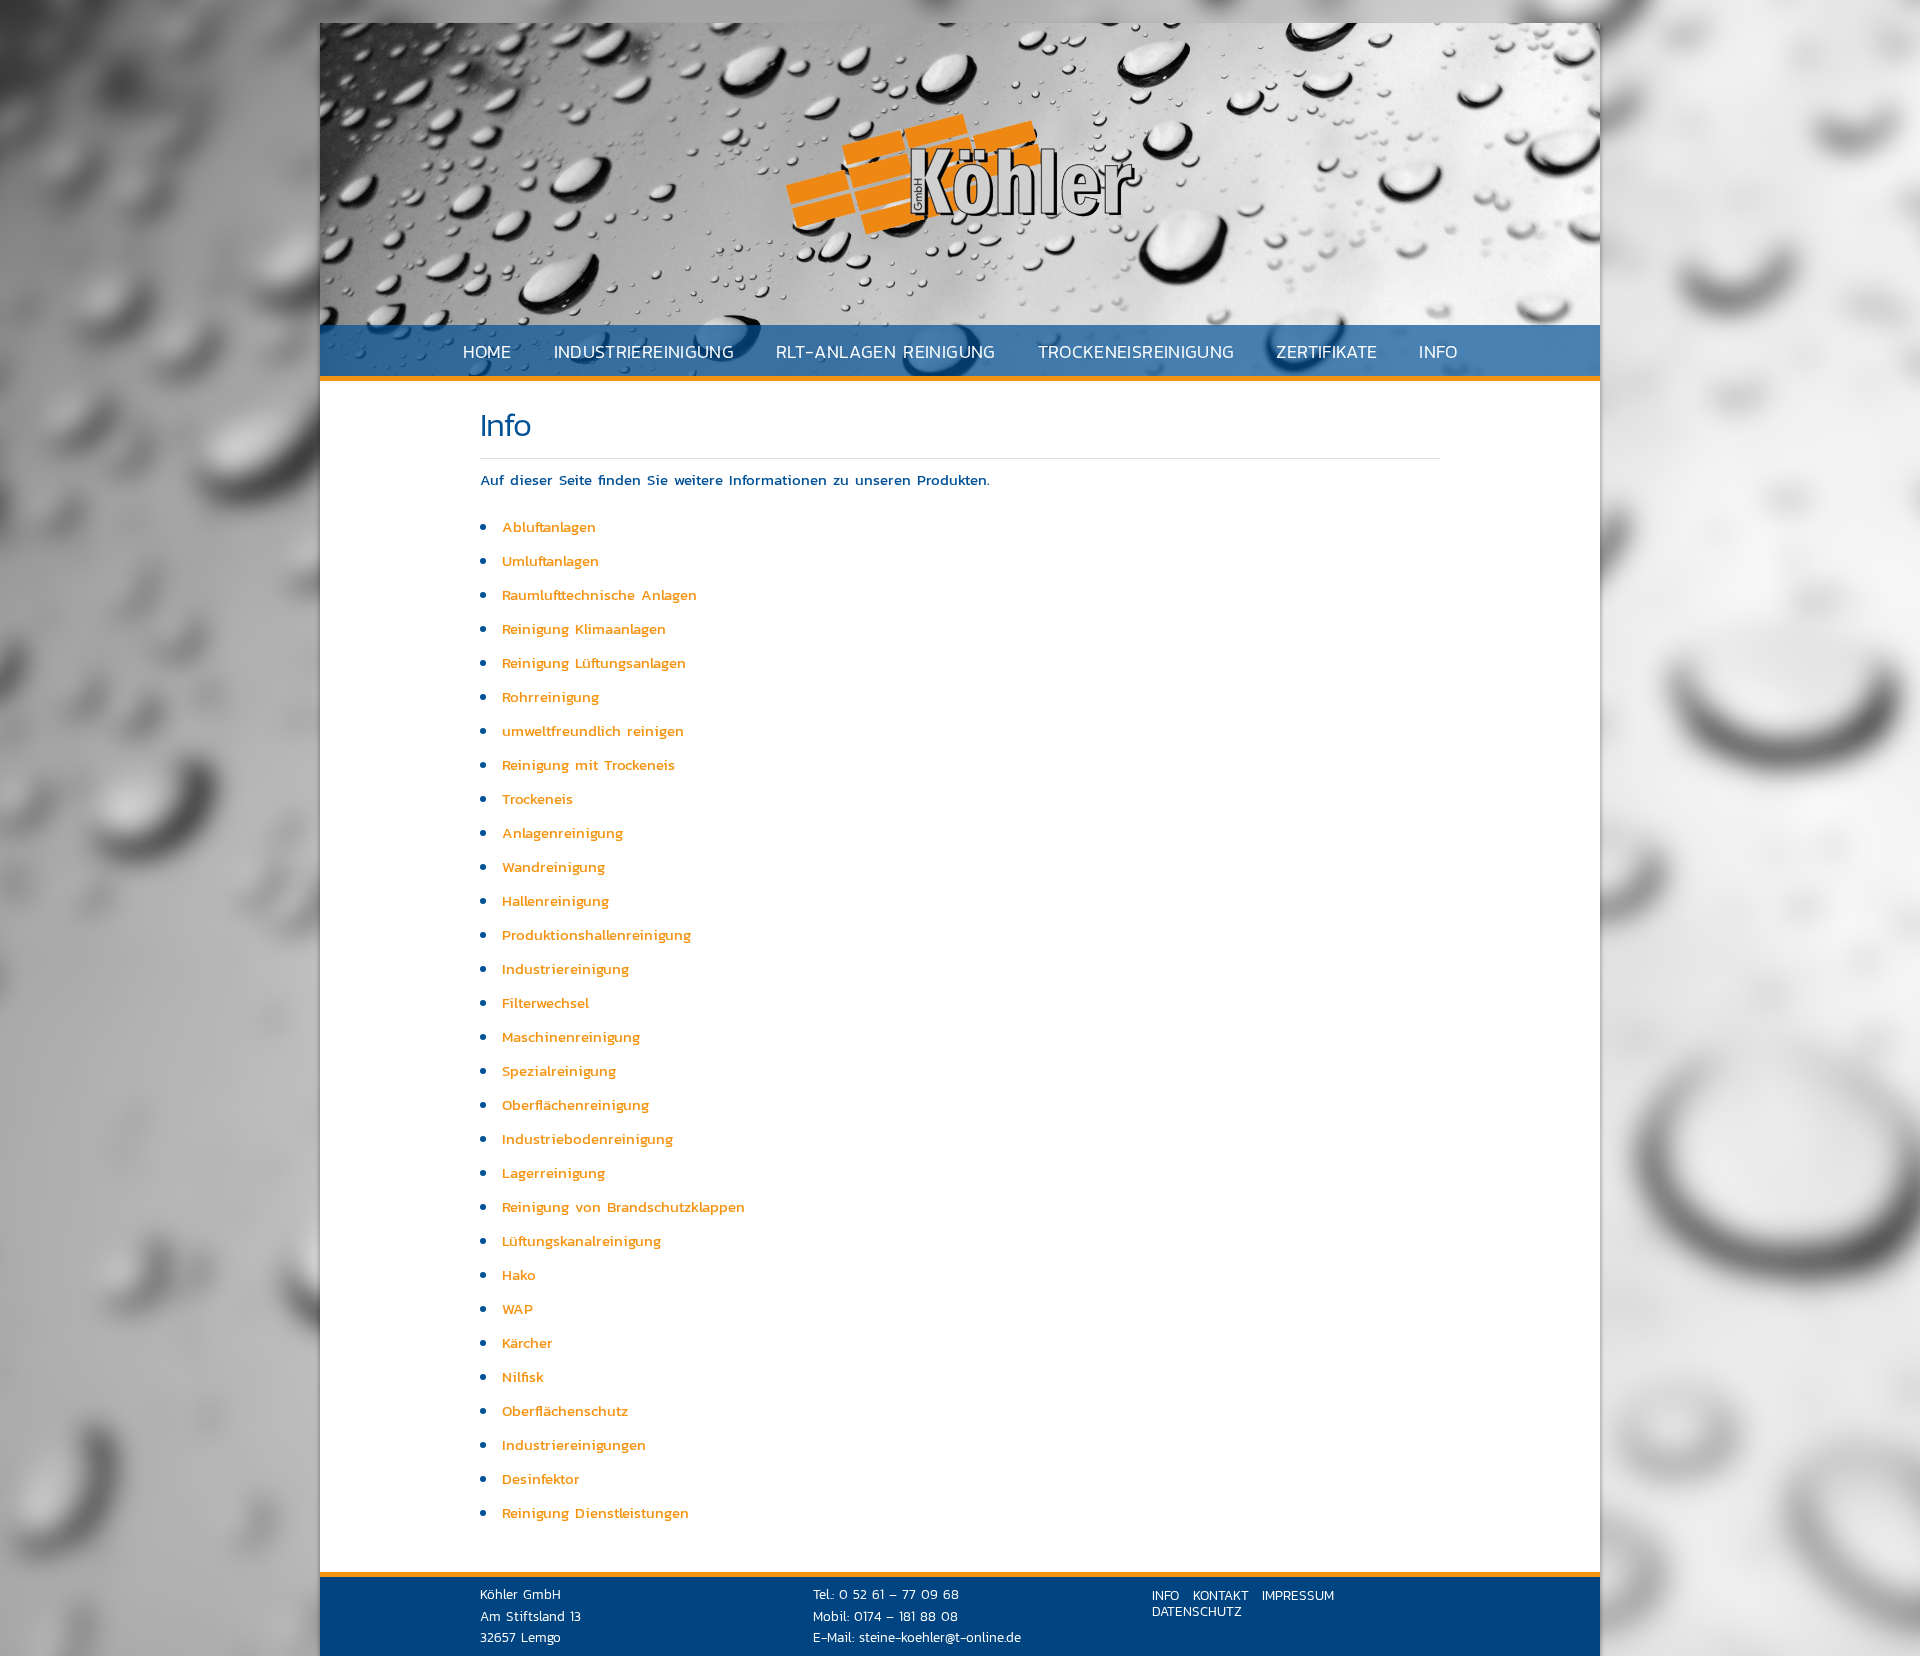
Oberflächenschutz (565, 1410)
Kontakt (1221, 1595)
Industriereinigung (565, 968)
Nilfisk (523, 1376)
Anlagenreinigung (562, 832)
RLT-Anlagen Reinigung (886, 351)
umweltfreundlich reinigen (593, 730)
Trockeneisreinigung (1136, 351)
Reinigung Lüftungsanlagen (594, 662)
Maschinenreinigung (571, 1036)
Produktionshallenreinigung (596, 934)
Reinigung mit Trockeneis (588, 764)
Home (487, 351)
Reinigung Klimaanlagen (584, 628)
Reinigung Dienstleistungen (595, 1512)
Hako (519, 1274)
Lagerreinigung (553, 1172)
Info (1437, 351)
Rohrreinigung (550, 696)
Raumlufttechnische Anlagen (599, 594)
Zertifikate (1326, 351)
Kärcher (527, 1342)
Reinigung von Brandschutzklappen (623, 1206)
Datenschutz (1197, 1611)
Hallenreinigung (555, 900)
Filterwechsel (545, 1002)
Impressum (1298, 1595)
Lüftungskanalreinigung (581, 1240)
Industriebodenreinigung (587, 1138)
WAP (517, 1308)
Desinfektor (541, 1478)
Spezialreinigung (559, 1070)
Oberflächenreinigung (575, 1104)
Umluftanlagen (550, 560)
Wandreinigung (553, 866)
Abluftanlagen (549, 526)
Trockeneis (537, 798)
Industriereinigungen (574, 1444)
